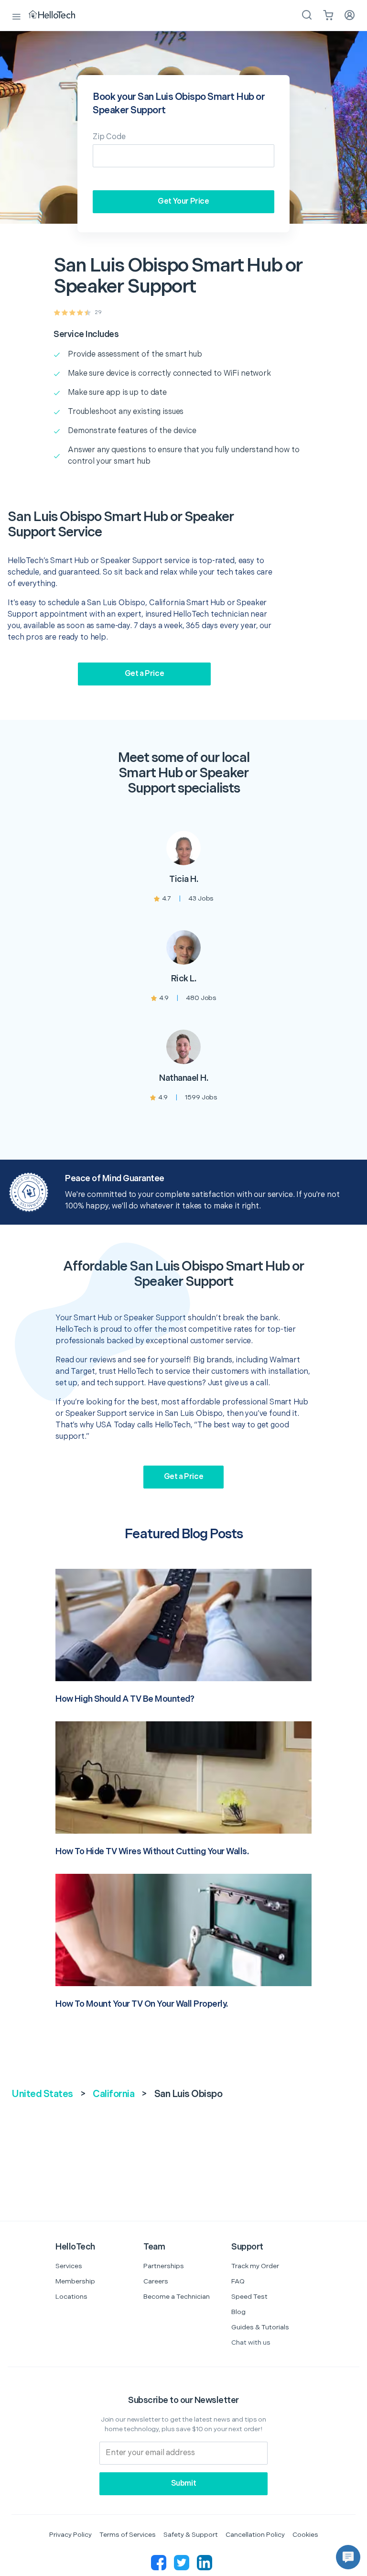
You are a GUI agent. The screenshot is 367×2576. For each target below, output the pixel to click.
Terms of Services (128, 2535)
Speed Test (249, 2297)
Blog (238, 2312)
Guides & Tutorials (260, 2327)
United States (42, 2094)
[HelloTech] (59, 15)
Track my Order (255, 2266)
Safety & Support (191, 2535)
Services (69, 2266)
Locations (71, 2297)
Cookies (305, 2535)
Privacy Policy (70, 2535)
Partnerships (164, 2266)
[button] (348, 2557)
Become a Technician (177, 2297)
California (113, 2094)
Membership (75, 2281)
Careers (156, 2281)
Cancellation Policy (255, 2535)
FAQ (238, 2281)
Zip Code (109, 137)
